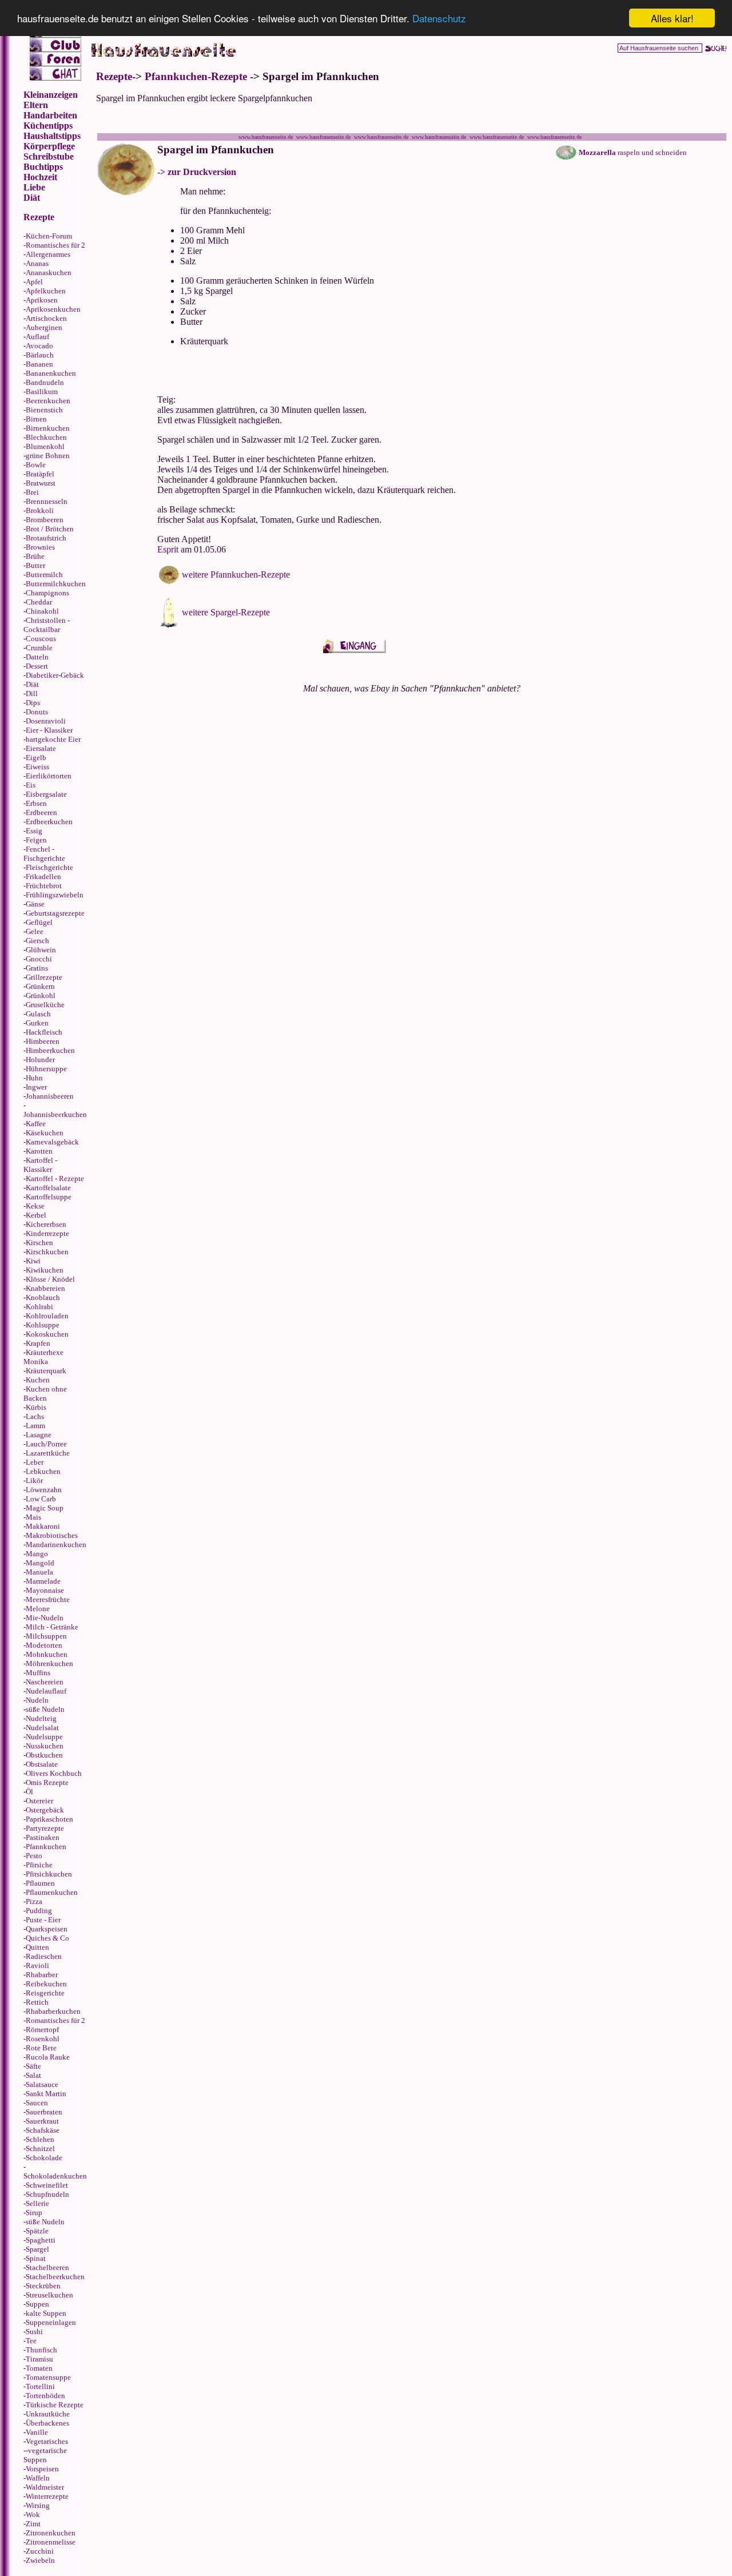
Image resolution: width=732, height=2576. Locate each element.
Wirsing (38, 2505)
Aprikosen (42, 300)
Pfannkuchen (46, 1846)
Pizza (34, 1901)
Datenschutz (439, 19)
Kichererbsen (46, 1224)
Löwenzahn (44, 1490)
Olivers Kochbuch (54, 1773)
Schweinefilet (47, 2185)
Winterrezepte (47, 2496)
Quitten (37, 1947)
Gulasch (38, 1014)
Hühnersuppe (46, 1069)
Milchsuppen (46, 1636)
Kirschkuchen (47, 1252)
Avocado (39, 346)
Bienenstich (44, 410)
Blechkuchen (46, 437)
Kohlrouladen (47, 1316)
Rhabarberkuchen (53, 2011)
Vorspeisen (42, 2469)
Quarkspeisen (47, 1929)
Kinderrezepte (47, 1233)
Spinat (36, 2258)
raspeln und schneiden (633, 152)
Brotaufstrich (46, 538)
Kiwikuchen (45, 1270)
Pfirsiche (39, 1865)
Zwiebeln (40, 2560)
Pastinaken (43, 1837)
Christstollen (46, 620)
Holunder (40, 1060)
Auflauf (37, 337)
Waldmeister (45, 2487)
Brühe (35, 556)
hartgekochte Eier (53, 739)
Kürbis (36, 1407)
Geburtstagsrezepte (55, 913)
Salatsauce (42, 2084)
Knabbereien (45, 1288)
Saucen (37, 2103)
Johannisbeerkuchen (55, 1114)
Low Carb (41, 1499)
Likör (34, 1480)
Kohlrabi (39, 1307)
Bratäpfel (40, 474)
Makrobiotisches (52, 1535)
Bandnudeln (45, 382)
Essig (34, 831)
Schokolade (44, 2158)
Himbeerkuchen (50, 1050)
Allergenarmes (48, 254)
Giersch (37, 941)
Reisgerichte (45, 1993)
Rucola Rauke (48, 2057)
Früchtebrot (44, 886)
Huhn (34, 1078)
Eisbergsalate (46, 794)
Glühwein (41, 950)
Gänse (35, 904)
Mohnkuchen (47, 1654)
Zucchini (40, 2551)
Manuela (39, 1572)
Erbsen (36, 803)
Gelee (35, 931)
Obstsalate (42, 1764)
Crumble (39, 648)
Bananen (39, 364)
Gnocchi (39, 959)
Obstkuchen (44, 1755)
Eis (31, 785)
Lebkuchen (43, 1471)
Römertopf (42, 2030)
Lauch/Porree (46, 1444)
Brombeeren (45, 520)
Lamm (35, 1426)
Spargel (37, 2249)
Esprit (168, 549)
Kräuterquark (46, 1371)
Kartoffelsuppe (49, 1197)
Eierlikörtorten (49, 776)
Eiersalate (41, 748)
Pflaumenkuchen (52, 1892)
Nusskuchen (45, 1746)
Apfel (34, 282)
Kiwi (33, 1261)
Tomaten (39, 2368)
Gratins (37, 968)
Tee (31, 2341)
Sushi (34, 2331)
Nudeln (37, 1700)
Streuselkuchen (49, 2295)
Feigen (36, 840)
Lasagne (39, 1435)
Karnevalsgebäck (52, 1142)
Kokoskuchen (47, 1334)
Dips (33, 703)
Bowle (36, 465)
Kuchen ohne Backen (45, 1394)
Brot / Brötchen (50, 529)
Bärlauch (40, 355)
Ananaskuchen (49, 273)
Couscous (41, 639)
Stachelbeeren (47, 2267)
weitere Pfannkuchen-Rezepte (236, 575)
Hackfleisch (44, 1032)
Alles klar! (672, 18)
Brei (32, 492)
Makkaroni (43, 1526)
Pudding (39, 1911)
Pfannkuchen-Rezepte (196, 76)
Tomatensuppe (48, 2377)
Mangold (40, 1563)
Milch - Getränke (52, 1627)
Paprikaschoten (49, 1819)
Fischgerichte (44, 858)
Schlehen (40, 2139)
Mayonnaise (45, 1590)
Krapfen (38, 1343)
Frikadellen (43, 876)
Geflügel (39, 922)
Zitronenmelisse (51, 2542)
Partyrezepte (45, 1828)
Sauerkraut (42, 2121)
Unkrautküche (48, 2414)
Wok (33, 2515)
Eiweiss (37, 767)
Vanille (37, 2432)
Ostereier (39, 1801)
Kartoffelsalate (48, 1188)
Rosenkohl (43, 2039)
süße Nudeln (45, 1709)
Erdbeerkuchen (49, 822)
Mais (33, 1517)
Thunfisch (41, 2350)
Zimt (33, 2524)
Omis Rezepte (47, 1782)
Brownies (40, 547)
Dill (32, 693)
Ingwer (36, 1087)
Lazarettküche (48, 1453)
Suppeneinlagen (51, 2322)
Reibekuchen (46, 1984)
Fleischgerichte (49, 867)
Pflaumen (40, 1883)
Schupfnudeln (47, 2194)
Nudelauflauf (46, 1691)
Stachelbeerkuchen (55, 2277)
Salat (33, 2075)
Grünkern (40, 986)
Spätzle (37, 2231)
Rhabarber (42, 1975)
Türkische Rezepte (55, 2405)
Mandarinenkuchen (56, 1545)
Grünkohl (41, 995)
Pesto (34, 1856)
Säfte (33, 2066)
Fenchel (38, 849)
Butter (35, 565)
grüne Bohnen (48, 456)
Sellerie (37, 2203)
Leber (35, 1462)
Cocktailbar (42, 629)
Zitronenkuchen (51, 2533)
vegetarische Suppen (45, 2455)
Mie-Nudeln (45, 1618)
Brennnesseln (47, 501)
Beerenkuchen (48, 401)
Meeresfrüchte (48, 1599)
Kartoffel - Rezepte (55, 1178)
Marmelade (43, 1581)
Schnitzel (40, 2148)
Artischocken (46, 318)
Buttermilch (44, 575)
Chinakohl (42, 611)
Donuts (37, 712)
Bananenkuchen (51, 373)
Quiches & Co (47, 1938)
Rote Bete (41, 2048)
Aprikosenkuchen (53, 309)
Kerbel (36, 1215)
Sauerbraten (44, 2112)
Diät (32, 684)
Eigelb (36, 758)
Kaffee (36, 1124)
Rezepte (114, 76)
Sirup (34, 2213)
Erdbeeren (41, 812)
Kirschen (39, 1243)
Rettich (37, 2002)
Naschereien (45, 1682)
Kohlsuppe (43, 1325)
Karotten (39, 1151)
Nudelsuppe (44, 1737)
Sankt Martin (46, 2094)
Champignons (47, 593)
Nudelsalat (42, 1728)
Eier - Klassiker (49, 730)
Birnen (36, 419)
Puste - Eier (43, 1920)
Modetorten (44, 1645)
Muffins (38, 1673)
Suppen (37, 2304)
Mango (37, 1554)
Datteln (37, 657)
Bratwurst (41, 483)
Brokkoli (40, 510)
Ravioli (37, 1965)
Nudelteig (41, 1718)
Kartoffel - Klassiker (40, 1165)
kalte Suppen (46, 2313)
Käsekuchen (45, 1133)
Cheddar (39, 602)
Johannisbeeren (50, 1096)
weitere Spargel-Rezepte (226, 612)
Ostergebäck (45, 1810)
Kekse (35, 1206)
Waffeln (38, 2478)
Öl (29, 1792)
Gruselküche (45, 1005)
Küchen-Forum (49, 236)
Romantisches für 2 (55, 245)
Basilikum (42, 391)
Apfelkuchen (46, 291)
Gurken (37, 1023)
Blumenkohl (45, 446)
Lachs (35, 1416)
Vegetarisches (47, 2441)
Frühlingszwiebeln (55, 895)
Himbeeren (43, 1041)
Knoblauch (43, 1297)
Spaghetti (41, 2240)
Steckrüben (43, 2286)
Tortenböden (45, 2396)
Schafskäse (43, 2130)
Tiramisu (39, 2359)
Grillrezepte (44, 977)
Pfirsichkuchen (49, 1874)
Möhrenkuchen (49, 1663)
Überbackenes (47, 2423)
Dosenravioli (46, 721)
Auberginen (44, 327)
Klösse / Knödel (50, 1279)
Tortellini (40, 2386)
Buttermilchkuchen (56, 584)
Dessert (37, 666)
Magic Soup (45, 1508)
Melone (38, 1609)
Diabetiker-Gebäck (55, 675)
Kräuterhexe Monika (43, 1357)
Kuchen (38, 1380)
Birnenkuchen (48, 428)
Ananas (37, 263)
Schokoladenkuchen (55, 2176)
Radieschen (44, 1956)
